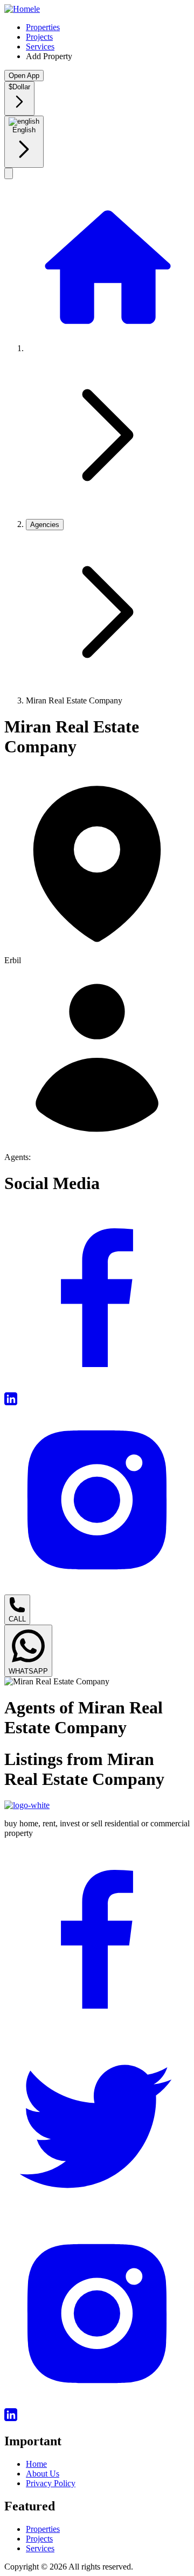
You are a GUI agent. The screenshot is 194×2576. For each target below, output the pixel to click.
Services (40, 47)
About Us (43, 2474)
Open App (24, 76)
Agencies (45, 525)
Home (36, 2464)
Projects (39, 37)
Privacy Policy (51, 2483)
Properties (43, 27)
